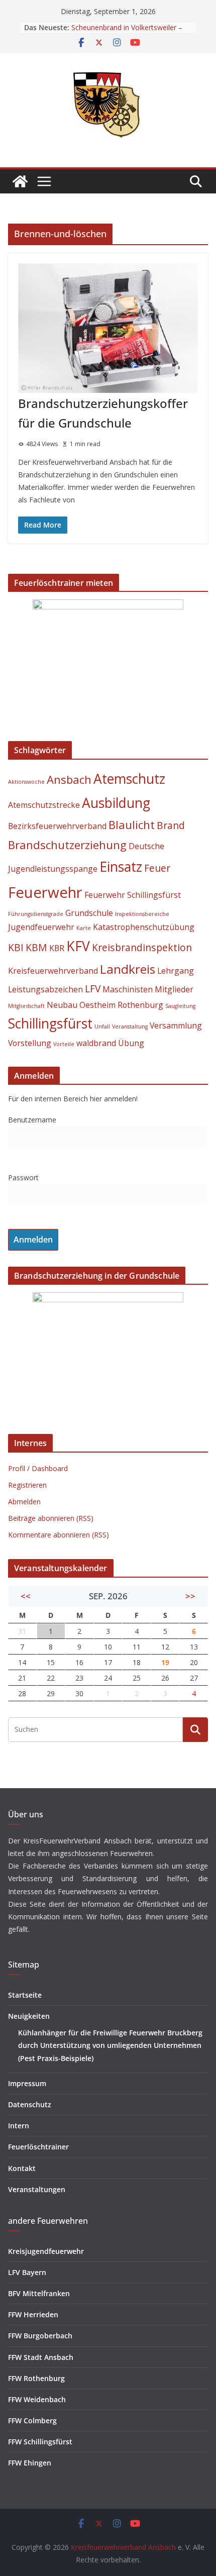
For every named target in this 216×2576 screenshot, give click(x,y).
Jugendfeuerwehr (41, 927)
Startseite (25, 1995)
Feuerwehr (45, 892)
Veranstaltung (130, 1026)
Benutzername (32, 1120)
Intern (19, 2126)
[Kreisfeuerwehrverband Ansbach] (20, 181)
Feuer (157, 868)
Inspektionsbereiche (142, 914)
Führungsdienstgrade (36, 914)
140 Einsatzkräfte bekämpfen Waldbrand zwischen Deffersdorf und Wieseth (131, 31)
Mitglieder (174, 989)
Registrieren (27, 1485)
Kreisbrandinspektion (142, 947)
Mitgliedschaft (26, 1006)
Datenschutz (30, 2104)
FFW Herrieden (33, 2314)
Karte (84, 928)
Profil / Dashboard (38, 1468)
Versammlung (176, 1025)
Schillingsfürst (50, 1023)
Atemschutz (129, 779)
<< (26, 1596)
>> (190, 1596)
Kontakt (22, 2168)
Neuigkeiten (29, 2016)
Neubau (62, 1005)
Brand (171, 825)
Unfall (102, 1026)
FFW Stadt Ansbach (41, 2357)
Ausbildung (116, 803)
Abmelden (24, 1502)
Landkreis (128, 969)
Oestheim (97, 1005)
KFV (78, 946)
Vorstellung (30, 1043)
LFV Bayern (27, 2272)
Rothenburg (140, 1005)
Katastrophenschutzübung (144, 927)
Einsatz (121, 867)
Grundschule (89, 913)
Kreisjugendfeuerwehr (46, 2251)
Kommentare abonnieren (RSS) (59, 1535)
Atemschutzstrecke (44, 805)
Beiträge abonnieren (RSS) (51, 1518)
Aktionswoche (26, 782)
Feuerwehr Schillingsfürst (133, 895)
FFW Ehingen (30, 2463)
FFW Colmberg (32, 2420)
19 (165, 1662)
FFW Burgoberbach (40, 2336)
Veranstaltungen (37, 2189)
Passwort (23, 1177)
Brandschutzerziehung (67, 845)
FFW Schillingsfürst (40, 2442)
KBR (57, 948)
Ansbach (69, 779)
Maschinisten (128, 989)
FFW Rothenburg (36, 2378)
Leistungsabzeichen (45, 989)
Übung (131, 1043)
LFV (93, 989)
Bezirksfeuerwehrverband (57, 826)
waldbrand (96, 1043)
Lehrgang (176, 971)
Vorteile (64, 1044)
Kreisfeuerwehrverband (53, 971)
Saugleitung (180, 1006)
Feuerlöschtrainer (38, 2147)
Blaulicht (132, 825)
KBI (16, 947)
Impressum (27, 2083)
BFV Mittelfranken (39, 2293)
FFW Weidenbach (37, 2399)
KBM (36, 947)
